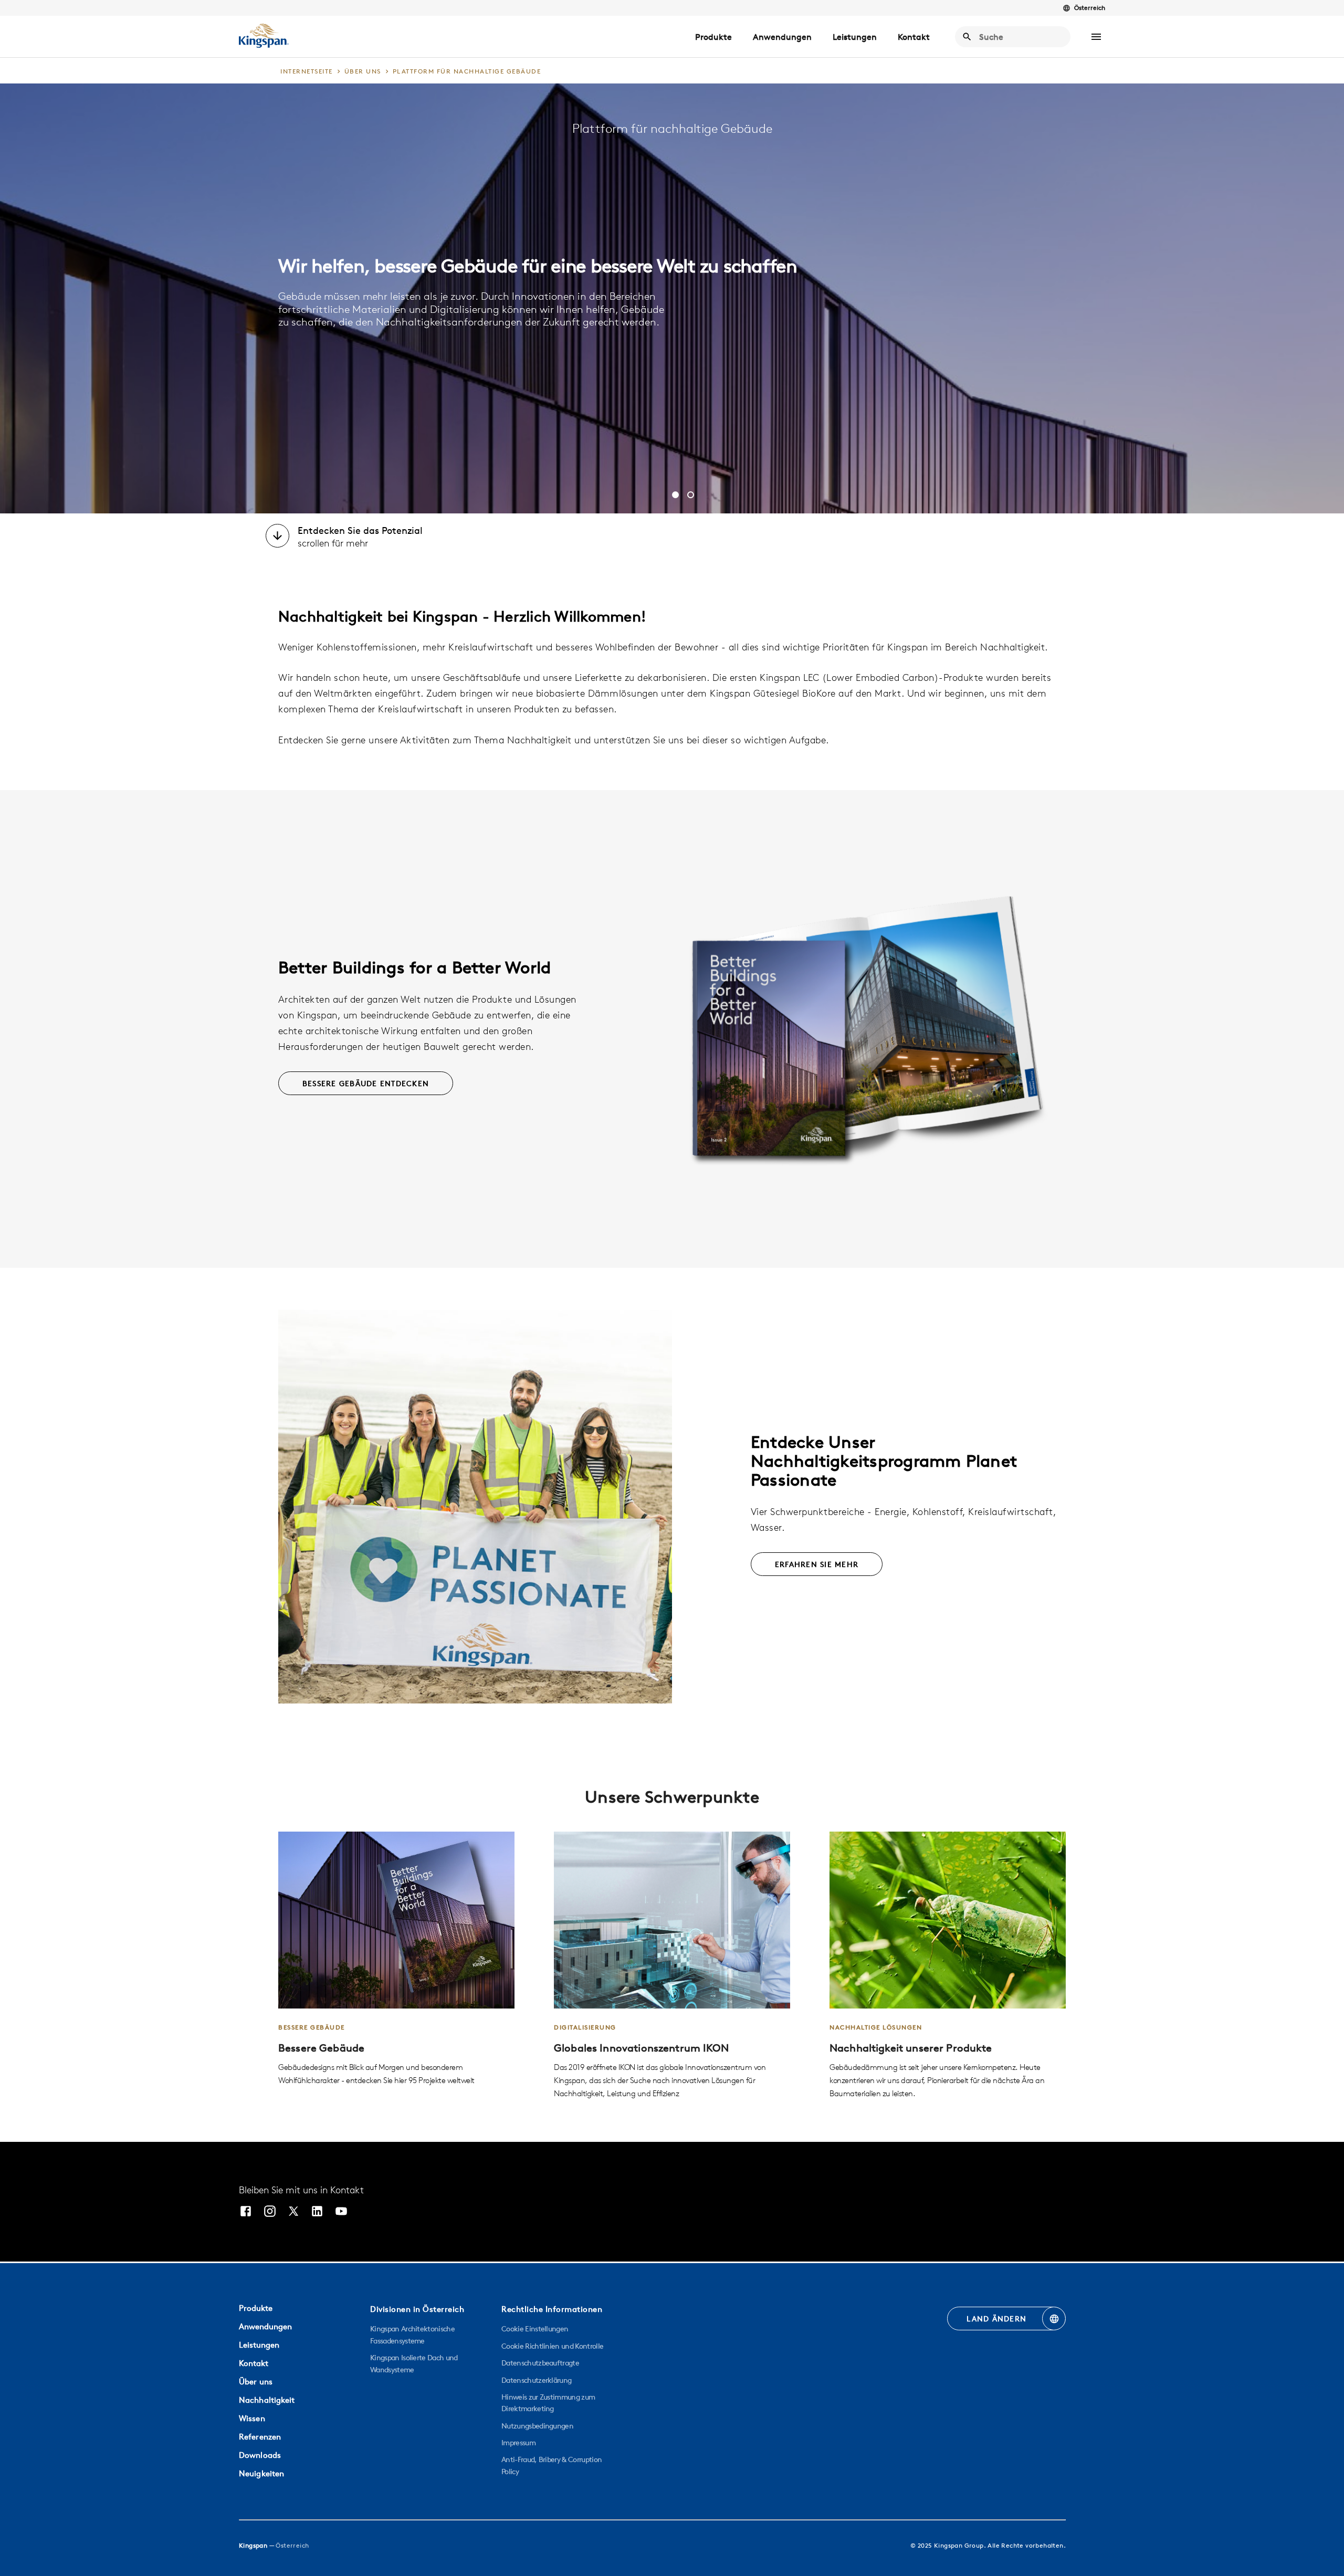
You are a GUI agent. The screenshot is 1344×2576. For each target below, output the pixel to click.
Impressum (518, 2443)
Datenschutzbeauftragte (540, 2363)
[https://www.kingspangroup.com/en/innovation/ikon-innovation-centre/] (672, 1966)
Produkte (713, 37)
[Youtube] (341, 2212)
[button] (1096, 37)
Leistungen (855, 37)
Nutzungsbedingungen (537, 2426)
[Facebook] (246, 2212)
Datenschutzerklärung (536, 2380)
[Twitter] (293, 2212)
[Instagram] (270, 2212)
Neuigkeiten (261, 2473)
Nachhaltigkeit (267, 2400)
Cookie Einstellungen (535, 2329)
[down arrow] (277, 537)
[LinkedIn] (317, 2212)
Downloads (260, 2455)
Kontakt (914, 37)
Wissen (252, 2418)
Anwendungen (782, 37)
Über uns (256, 2382)
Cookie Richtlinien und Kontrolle (552, 2346)
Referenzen (260, 2437)
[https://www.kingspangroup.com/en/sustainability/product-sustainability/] (948, 1966)
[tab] (675, 495)
